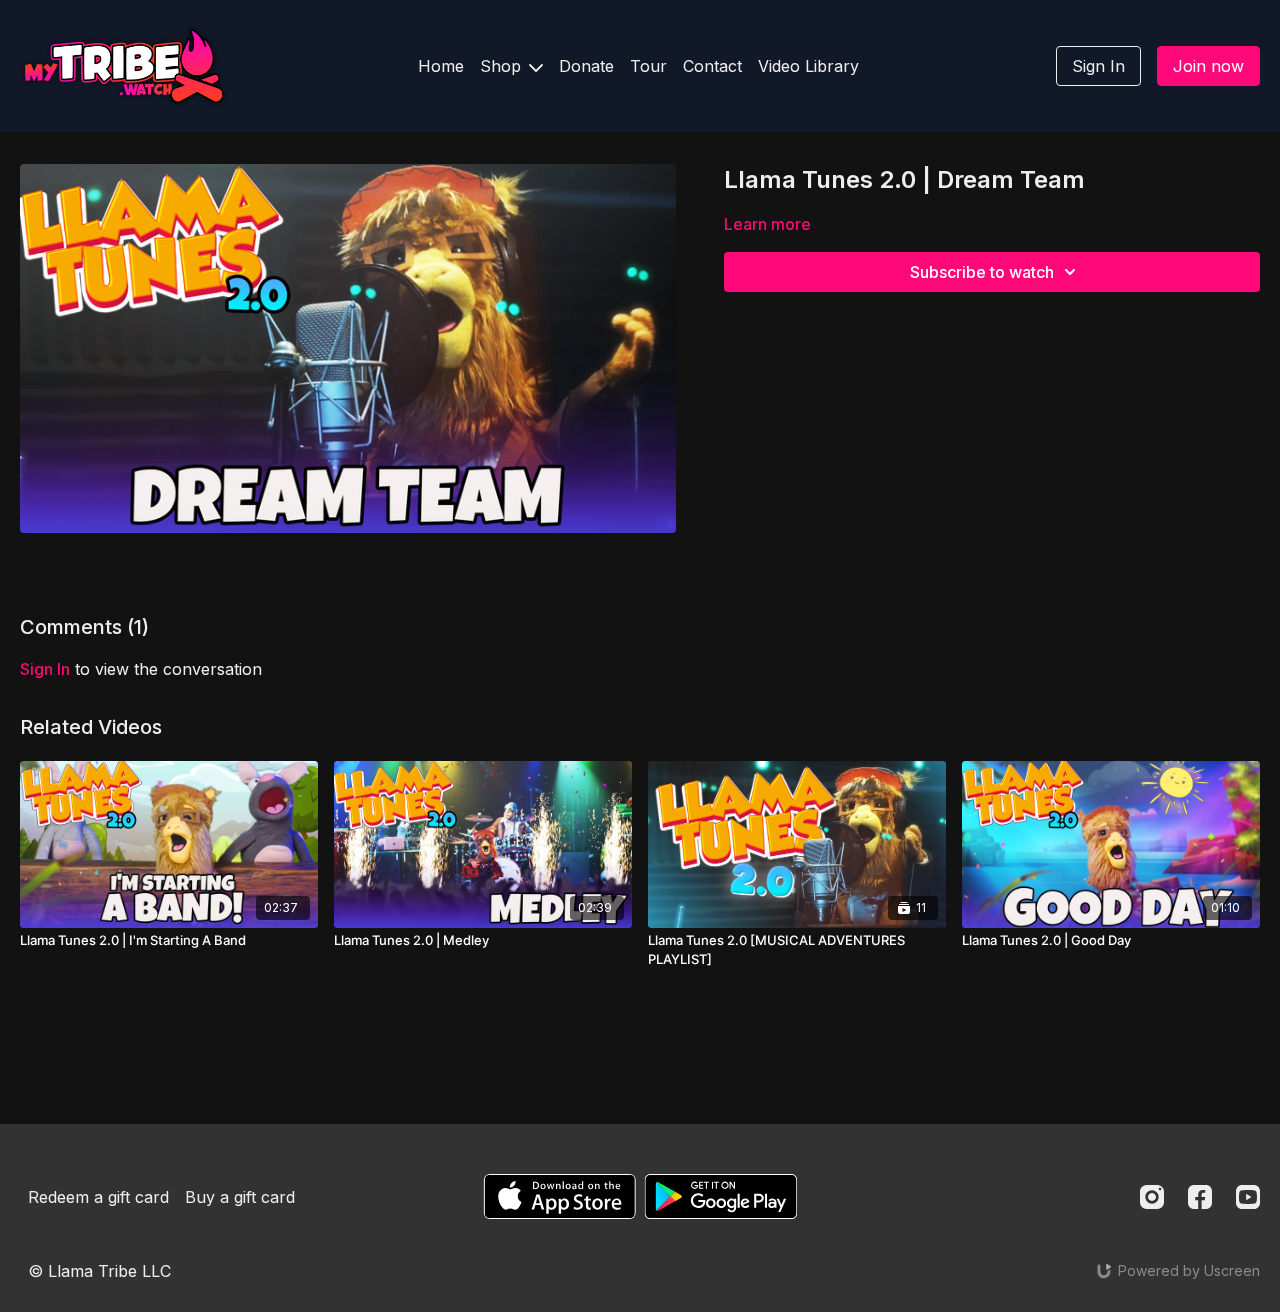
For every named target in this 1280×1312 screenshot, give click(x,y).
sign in (45, 669)
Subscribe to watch (982, 272)
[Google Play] (721, 1196)
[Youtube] (1248, 1197)
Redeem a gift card (98, 1197)
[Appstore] (559, 1196)
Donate (586, 66)
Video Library (808, 66)
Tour (648, 66)
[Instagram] (1152, 1197)
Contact (712, 66)
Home (441, 66)
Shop (503, 66)
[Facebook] (1200, 1197)
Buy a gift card (240, 1197)
